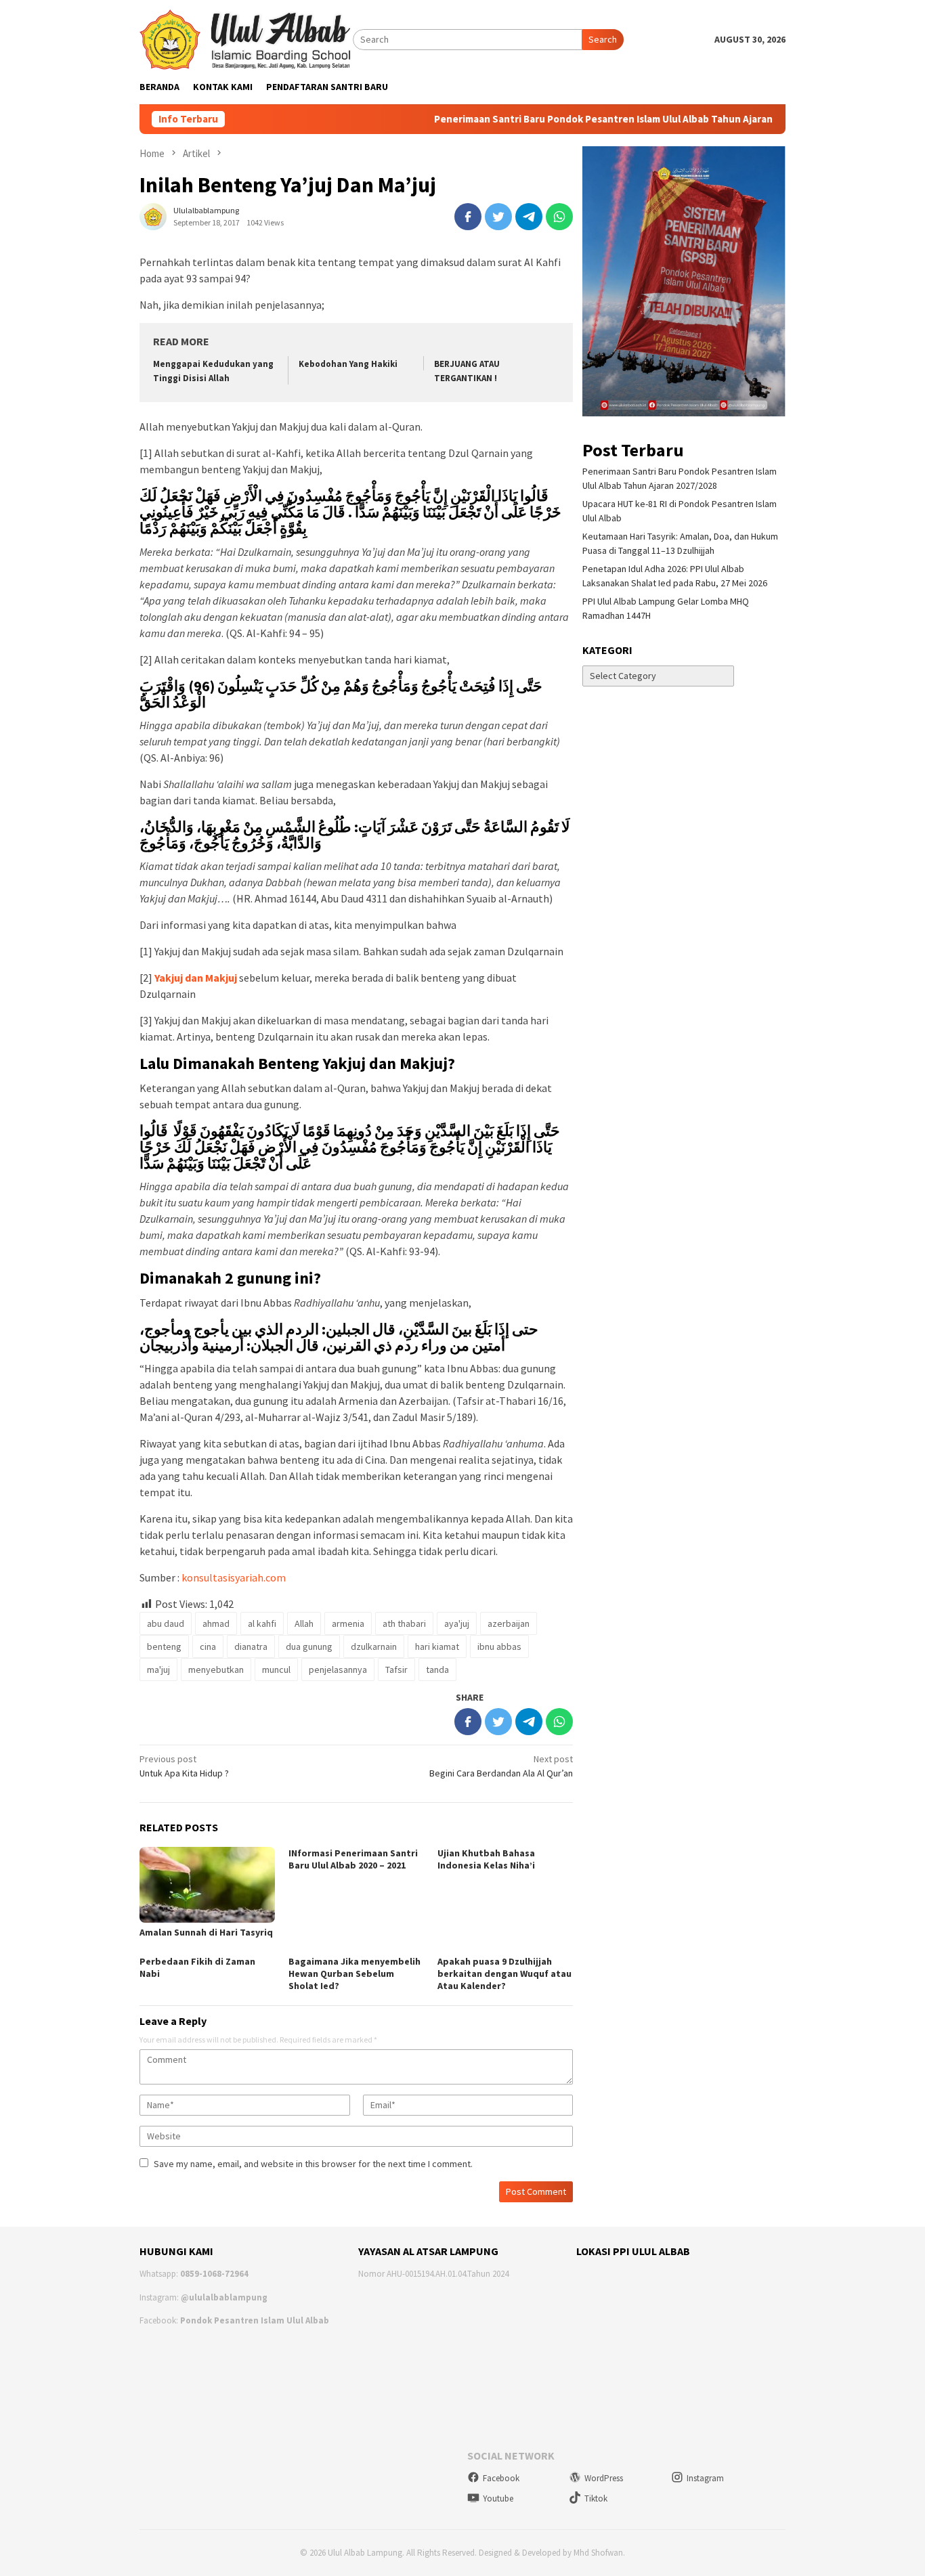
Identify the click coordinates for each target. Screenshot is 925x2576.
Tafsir (396, 1669)
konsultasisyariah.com (234, 1577)
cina (208, 1646)
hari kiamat (437, 1646)
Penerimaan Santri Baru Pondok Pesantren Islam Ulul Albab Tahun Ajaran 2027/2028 (590, 119)
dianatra (251, 1646)
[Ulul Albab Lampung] (246, 39)
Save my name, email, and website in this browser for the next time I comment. (313, 2164)
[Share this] (468, 217)
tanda (437, 1669)
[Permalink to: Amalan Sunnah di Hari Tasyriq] (207, 1885)
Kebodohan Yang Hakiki (348, 364)
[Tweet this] (498, 217)
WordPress (604, 2478)
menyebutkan (216, 1669)
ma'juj (158, 1669)
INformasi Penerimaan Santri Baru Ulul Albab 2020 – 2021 (353, 1859)
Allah (304, 1623)
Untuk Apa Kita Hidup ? (184, 1766)
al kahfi (262, 1623)
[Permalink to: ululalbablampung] (153, 215)
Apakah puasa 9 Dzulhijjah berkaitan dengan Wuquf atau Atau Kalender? (504, 1973)
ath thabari (404, 1623)
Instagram (705, 2478)
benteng (164, 1646)
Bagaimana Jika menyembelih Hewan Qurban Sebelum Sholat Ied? (354, 1973)
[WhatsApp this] (559, 217)
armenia (348, 1623)
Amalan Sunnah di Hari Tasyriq (206, 1932)
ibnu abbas (499, 1646)
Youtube (498, 2498)
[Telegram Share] (529, 217)
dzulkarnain (374, 1646)
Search (603, 39)
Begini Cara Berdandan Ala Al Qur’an (501, 1766)
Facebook (501, 2478)
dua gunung (309, 1646)
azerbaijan (509, 1623)
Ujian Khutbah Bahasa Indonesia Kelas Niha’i (486, 1859)
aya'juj (457, 1623)
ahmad (216, 1623)
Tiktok (596, 2498)
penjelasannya (338, 1669)
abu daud (166, 1623)
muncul (276, 1669)
